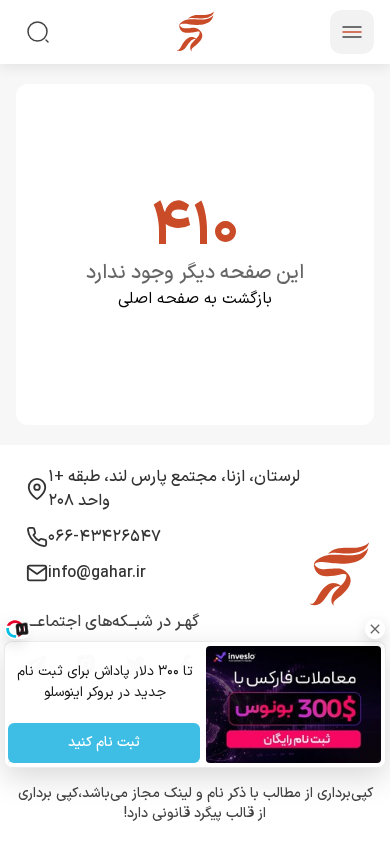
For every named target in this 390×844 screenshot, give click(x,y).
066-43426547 (104, 537)
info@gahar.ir (97, 573)
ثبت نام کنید (104, 743)
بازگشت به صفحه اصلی (195, 299)
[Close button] (375, 629)
